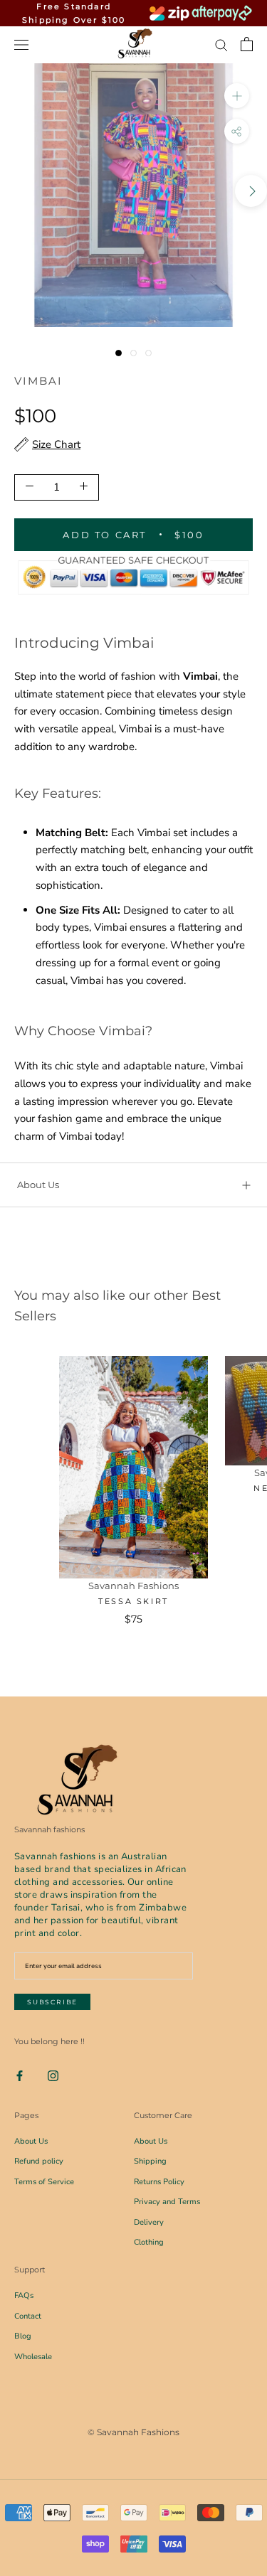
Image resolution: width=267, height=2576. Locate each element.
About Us (38, 1185)
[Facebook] (20, 2075)
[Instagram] (53, 2075)
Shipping (150, 2161)
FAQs (24, 2296)
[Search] (221, 44)
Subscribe (52, 2002)
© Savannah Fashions (133, 2432)
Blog (23, 2336)
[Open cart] (247, 44)
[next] (251, 191)
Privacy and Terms (167, 2202)
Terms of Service (44, 2182)
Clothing (149, 2242)
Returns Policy (159, 2182)
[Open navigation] (21, 44)
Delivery (149, 2222)
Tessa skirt (133, 1601)
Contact (28, 2316)
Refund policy (39, 2161)
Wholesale (33, 2357)
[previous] (16, 191)
